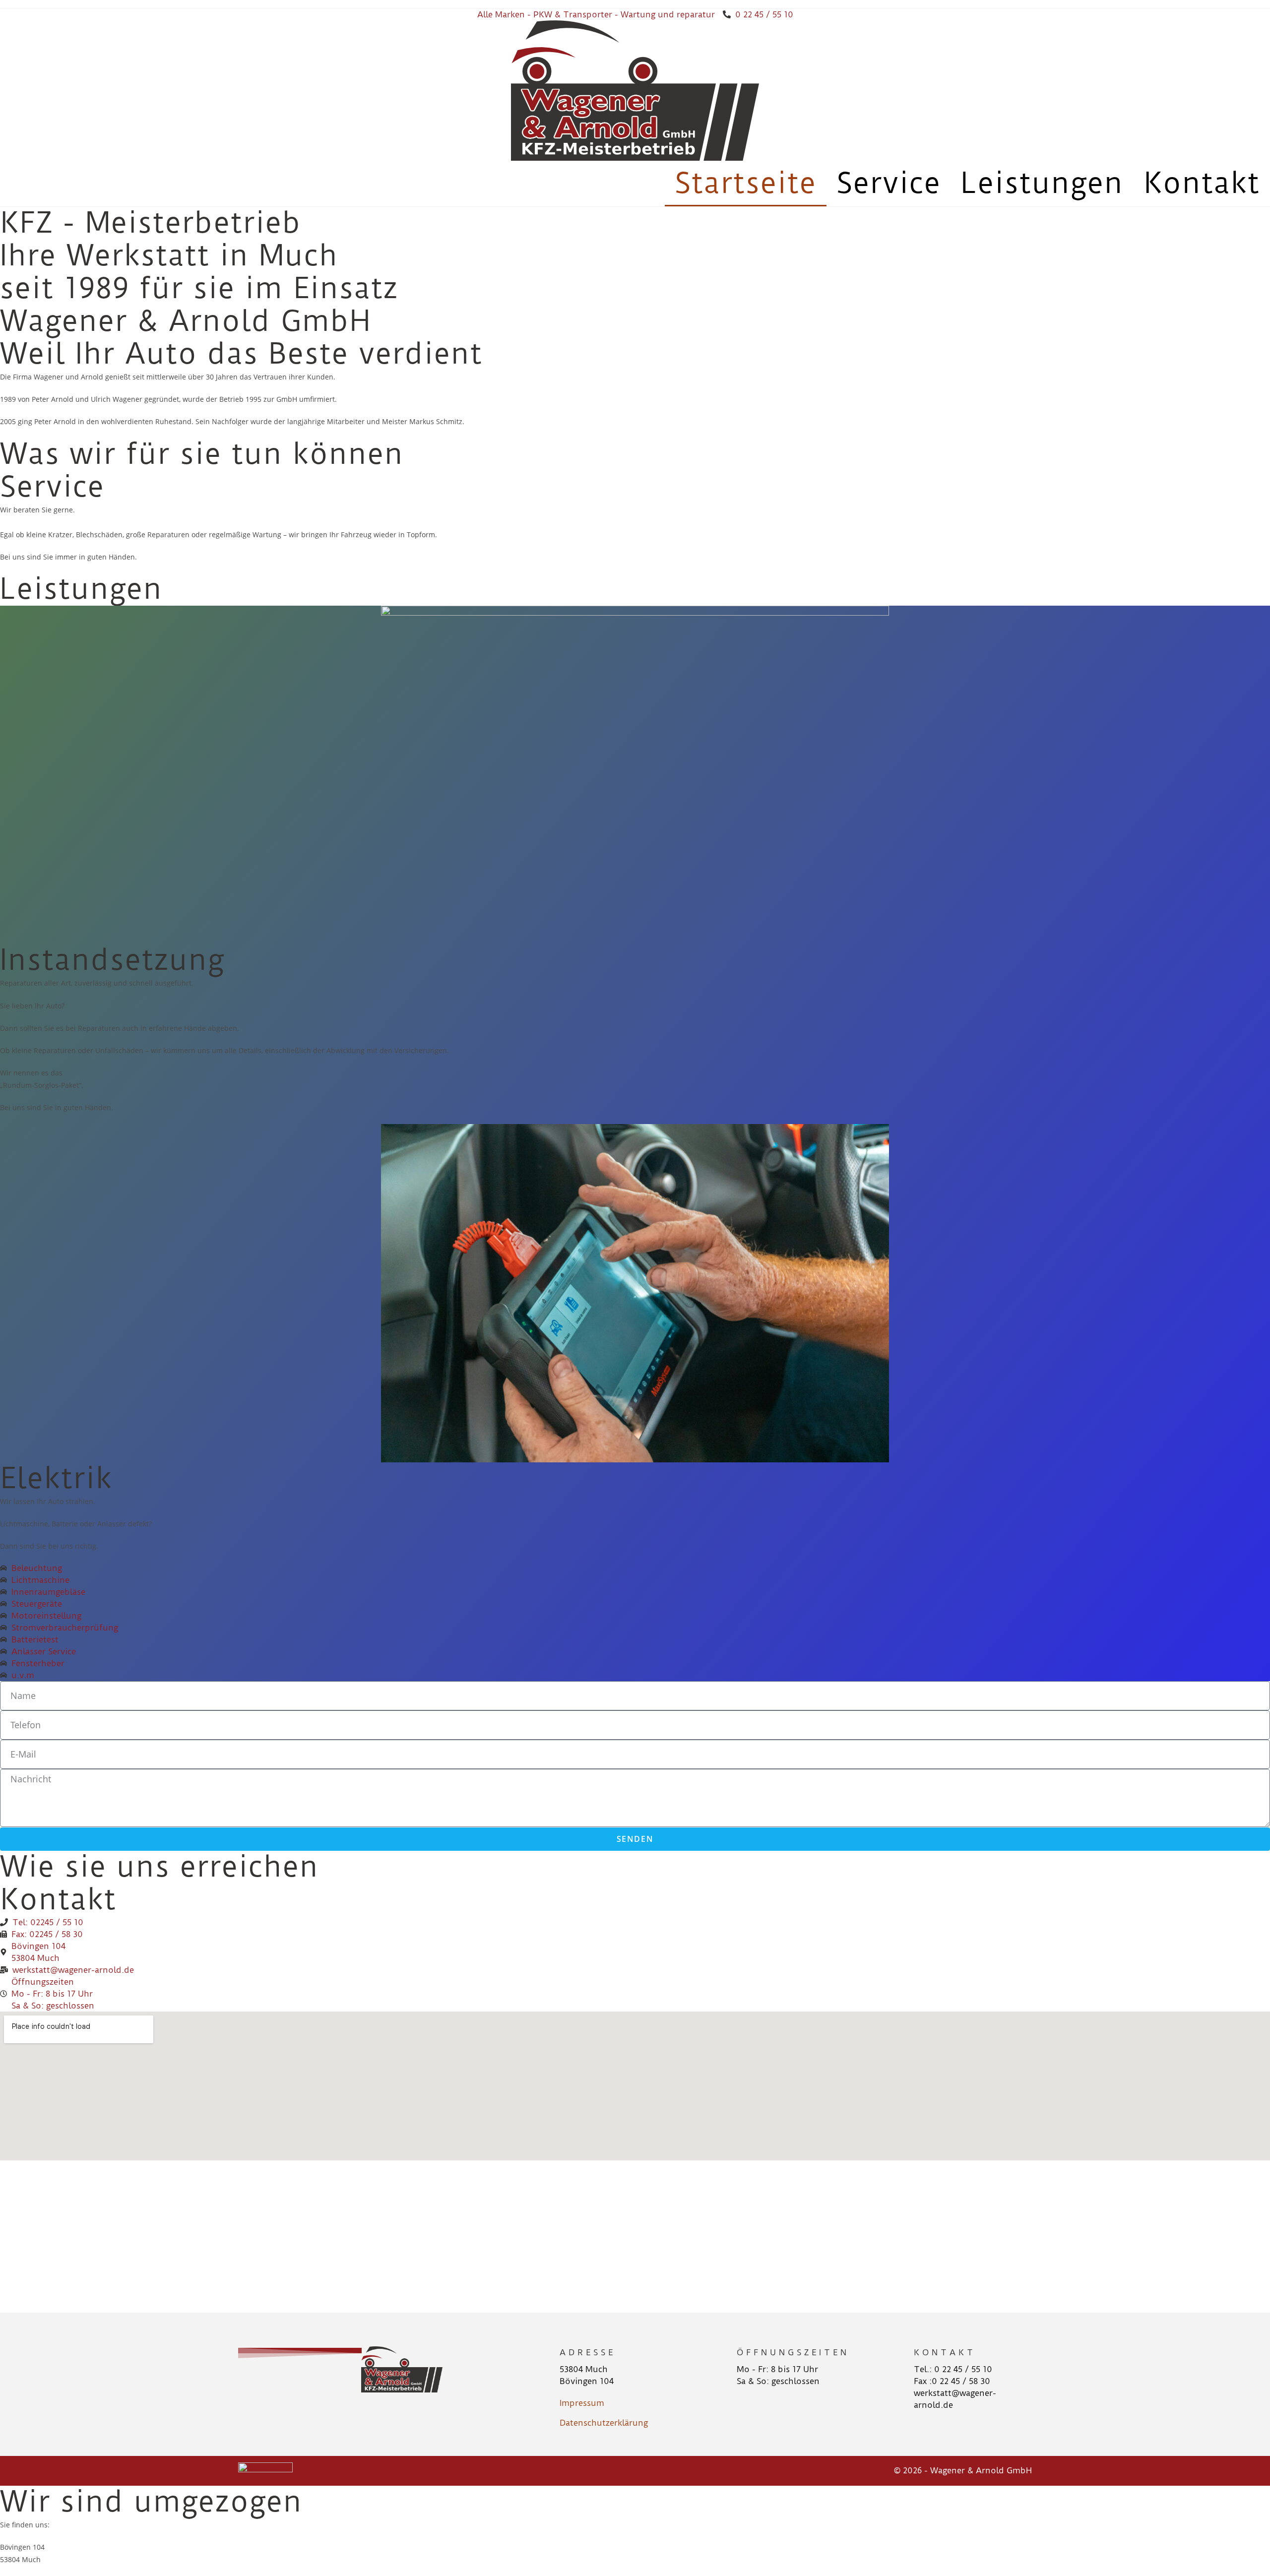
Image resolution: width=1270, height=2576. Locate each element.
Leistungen (1042, 183)
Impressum (582, 2403)
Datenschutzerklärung (604, 2423)
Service (889, 183)
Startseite (746, 183)
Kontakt (1202, 183)
